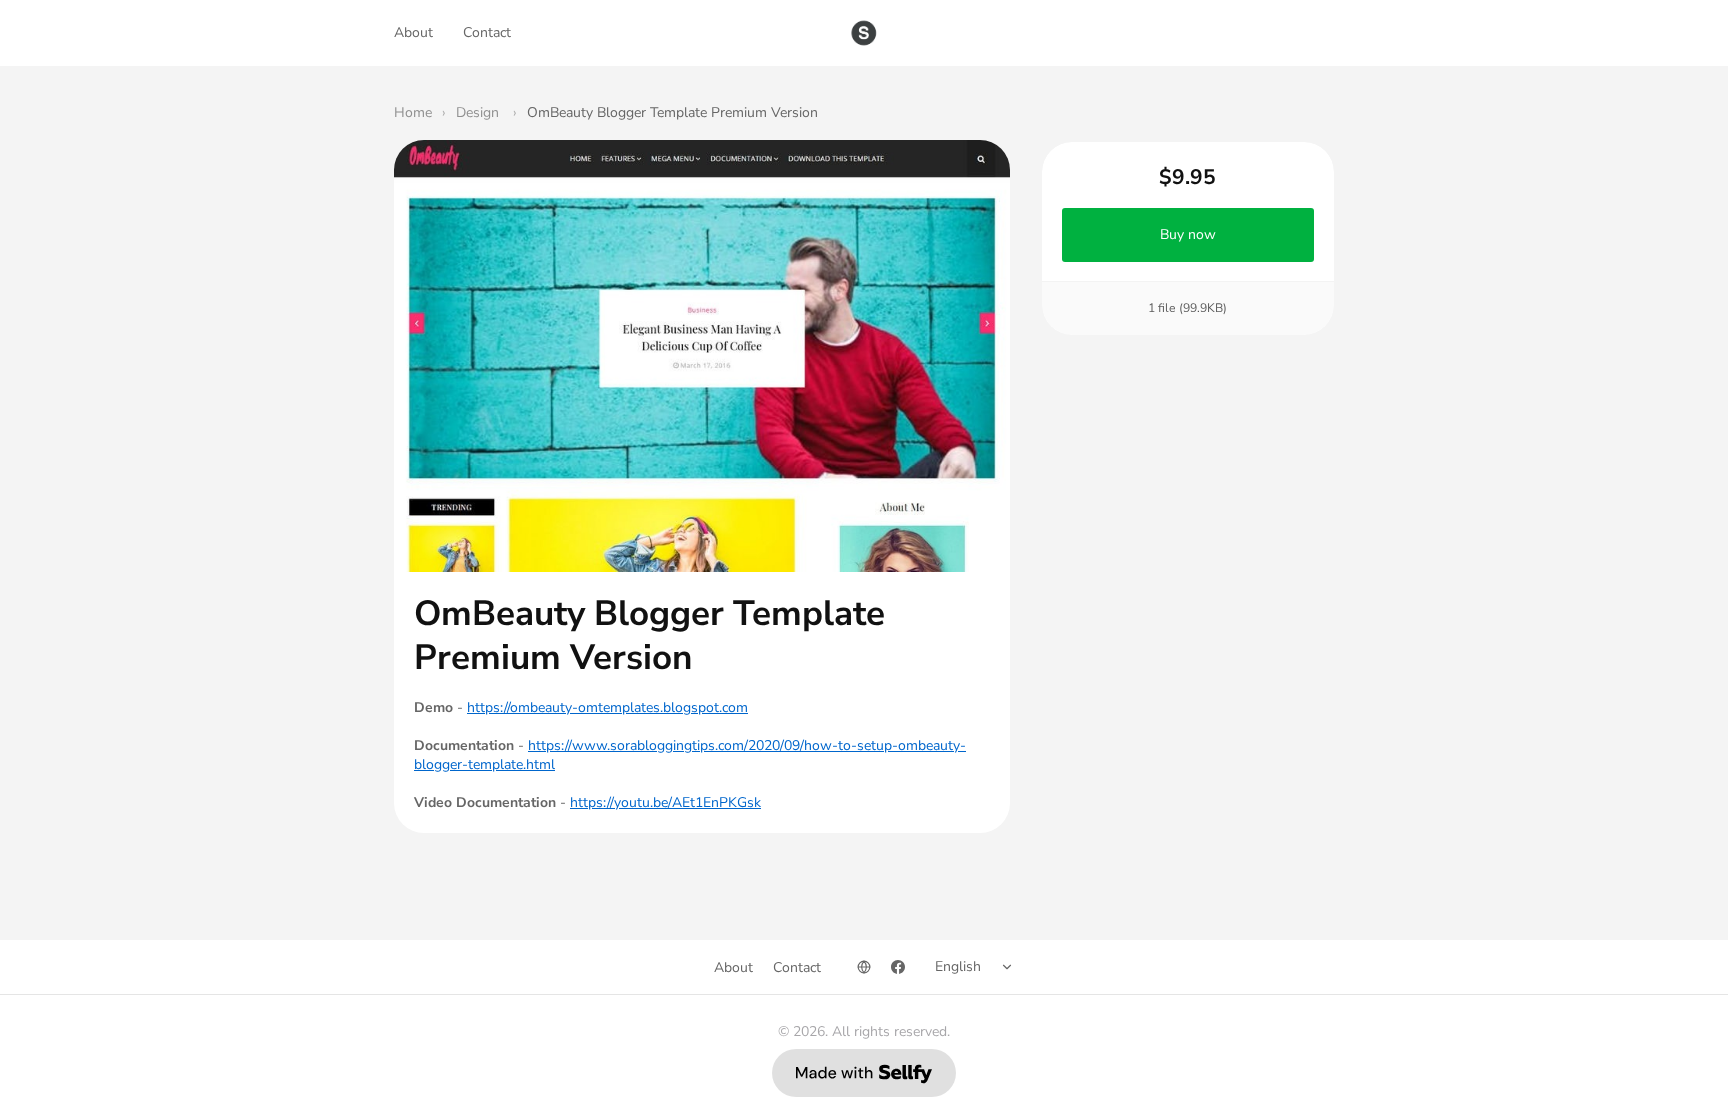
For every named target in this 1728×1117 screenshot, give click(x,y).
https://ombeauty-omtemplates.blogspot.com (607, 707)
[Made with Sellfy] (864, 1073)
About (413, 32)
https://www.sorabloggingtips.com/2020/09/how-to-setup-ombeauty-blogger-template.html (690, 755)
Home (413, 112)
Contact (487, 32)
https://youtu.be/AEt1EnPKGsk (665, 802)
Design (479, 112)
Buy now (1188, 234)
